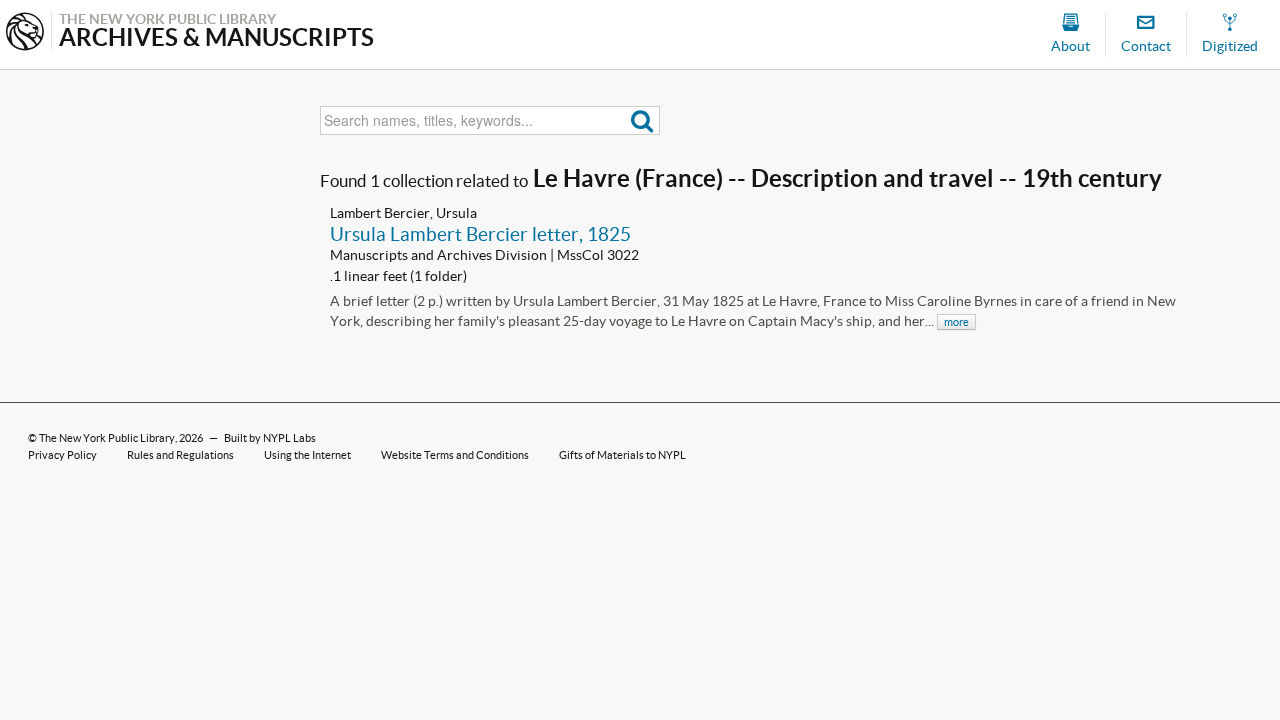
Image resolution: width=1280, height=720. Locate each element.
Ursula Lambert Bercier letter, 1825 (480, 234)
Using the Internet (307, 455)
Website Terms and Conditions (455, 455)
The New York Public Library (107, 438)
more (956, 322)
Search (642, 120)
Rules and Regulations (180, 455)
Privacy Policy (62, 455)
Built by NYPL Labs (270, 438)
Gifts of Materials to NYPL (622, 455)
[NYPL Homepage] (25, 33)
